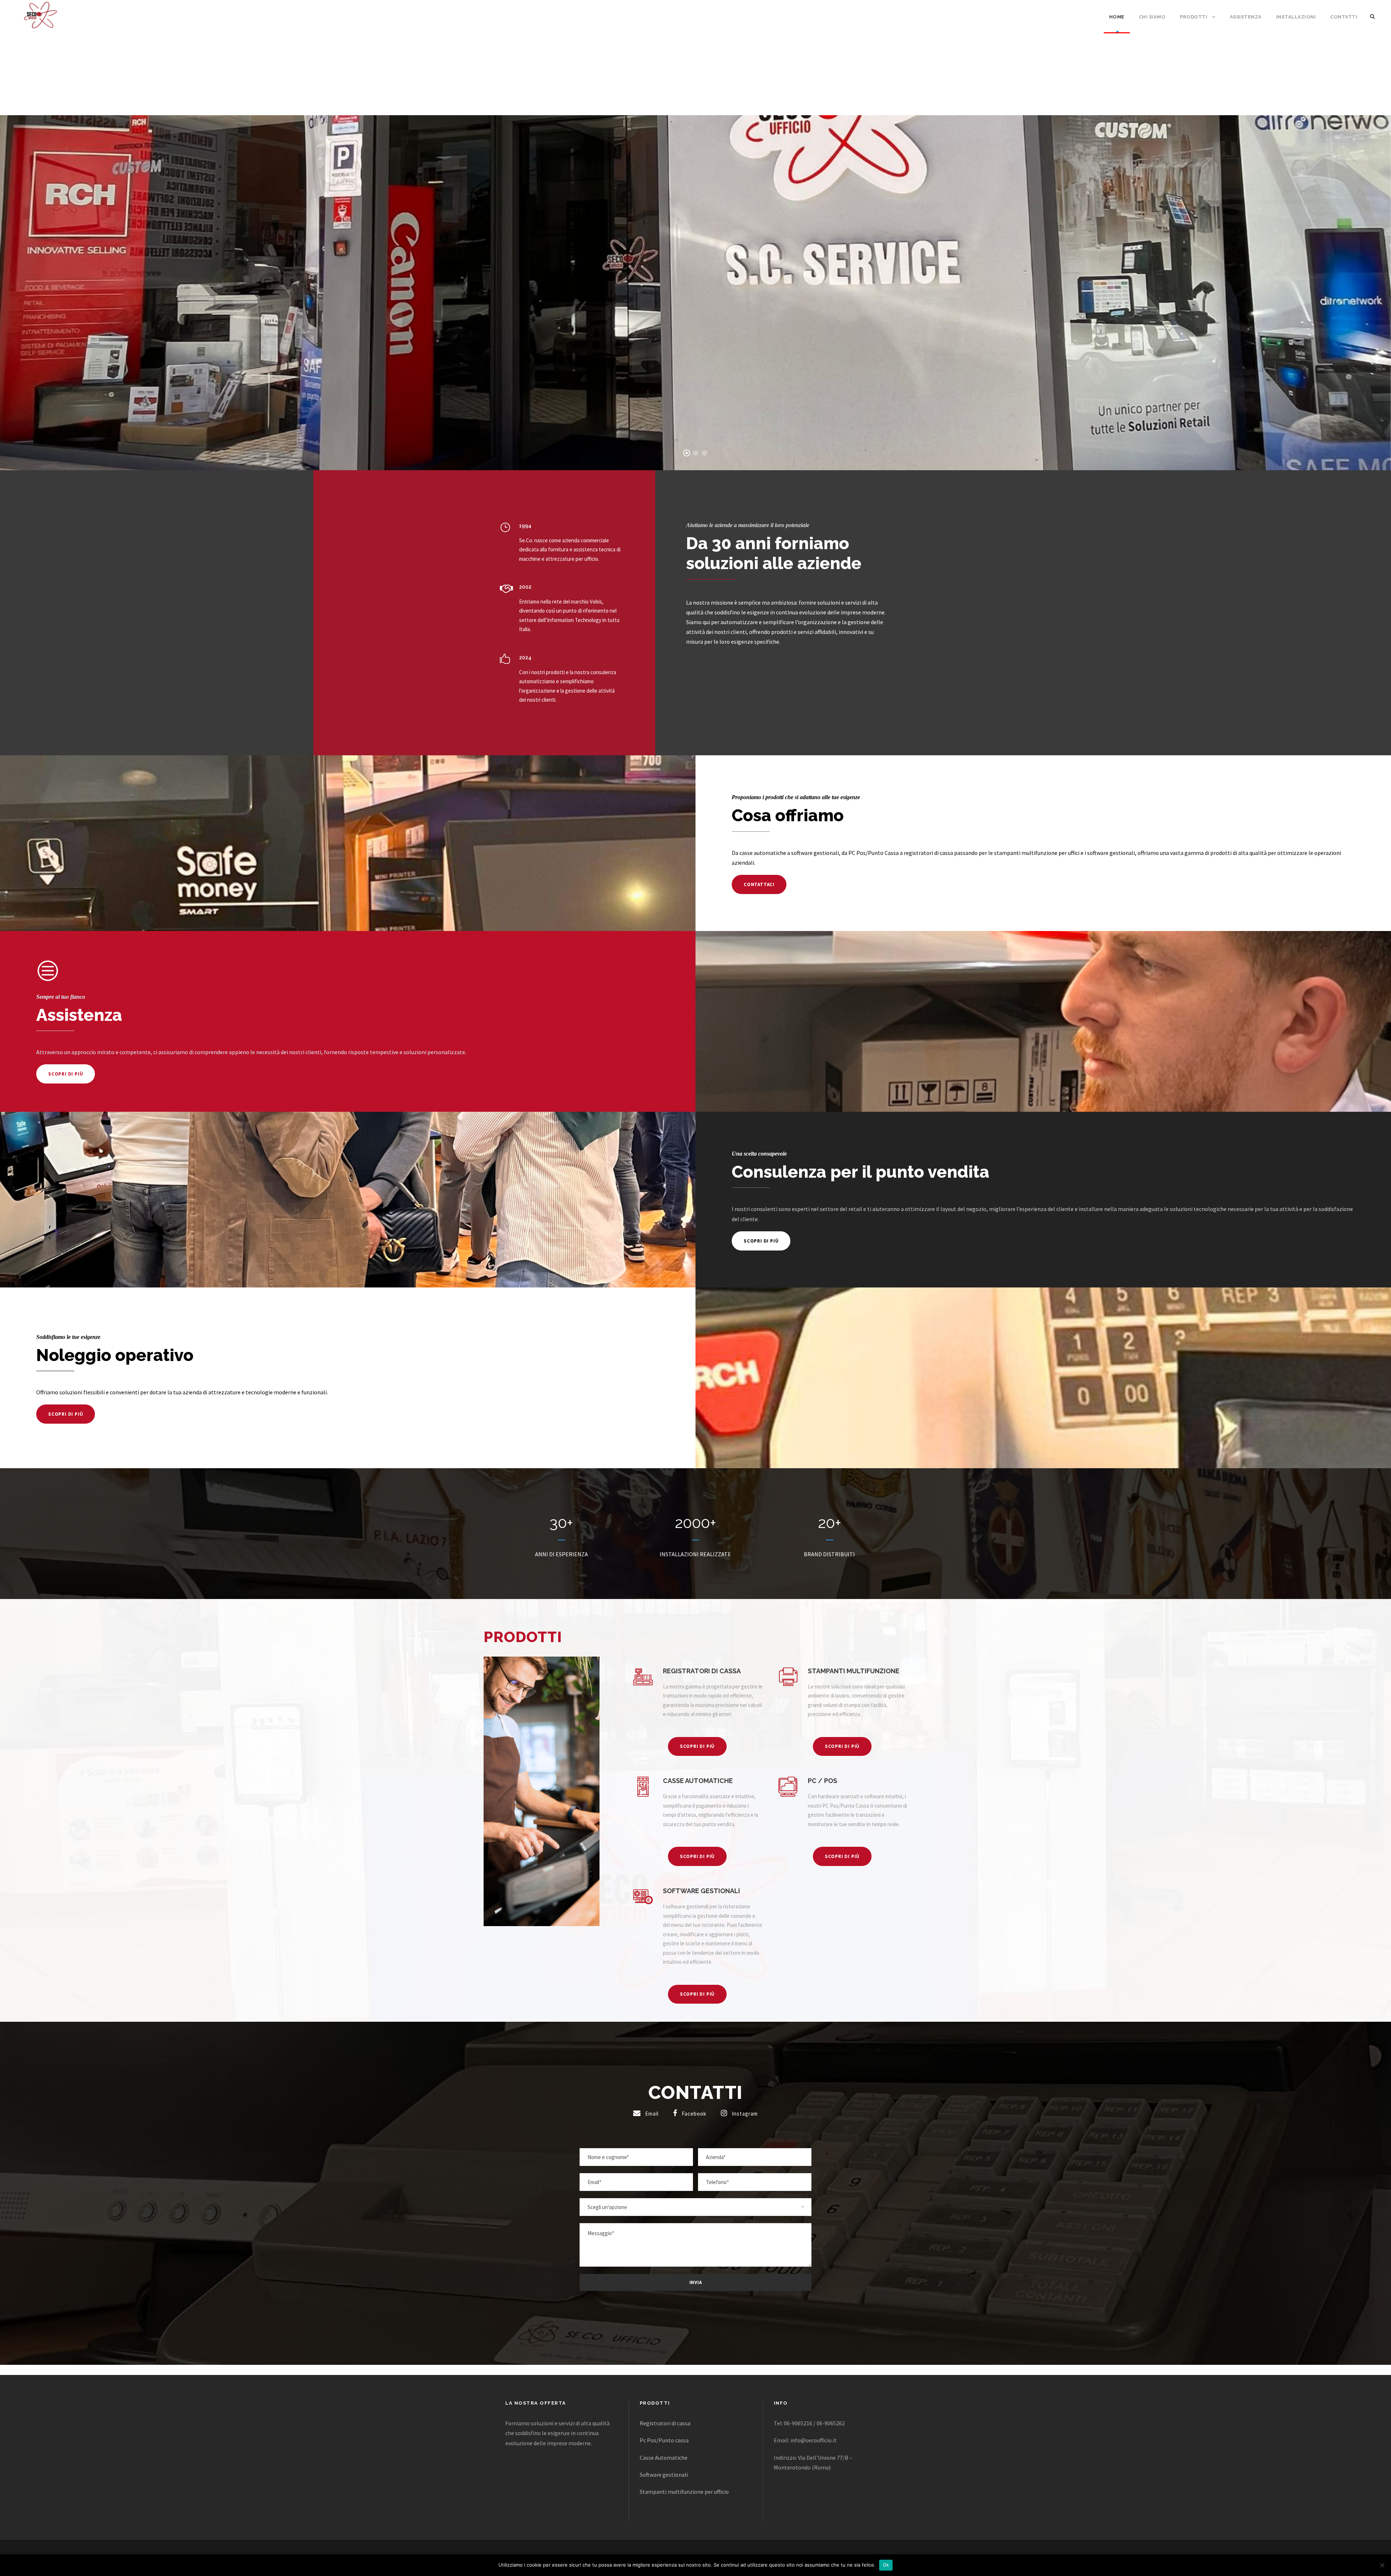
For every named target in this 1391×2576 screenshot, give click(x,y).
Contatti (1344, 17)
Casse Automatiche (664, 2458)
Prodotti (1194, 17)
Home (1117, 17)
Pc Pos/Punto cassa (664, 2440)
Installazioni (1296, 17)
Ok (886, 2565)
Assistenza (1246, 17)
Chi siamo (1152, 17)
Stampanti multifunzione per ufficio (684, 2492)
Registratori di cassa (665, 2423)
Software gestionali (664, 2475)
